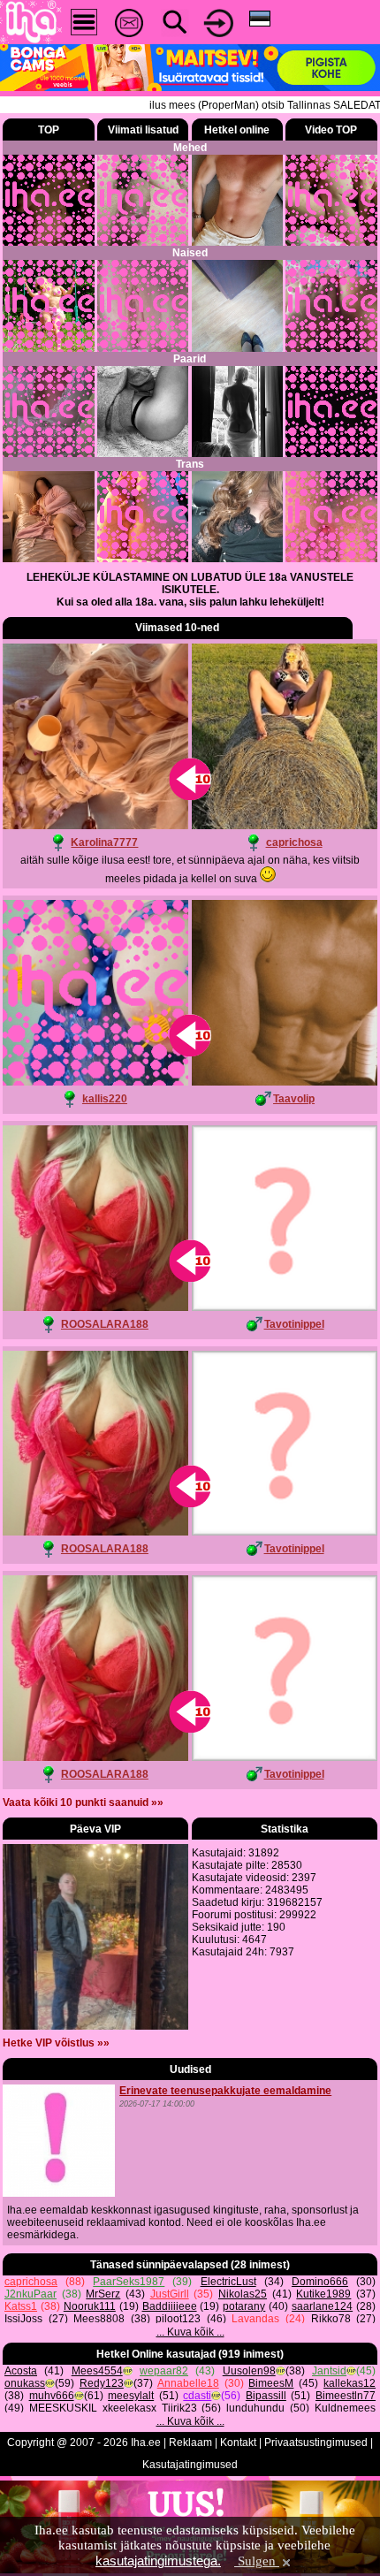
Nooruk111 (90, 2306)
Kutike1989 (323, 2294)
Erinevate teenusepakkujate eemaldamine (225, 2091)
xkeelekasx (129, 2408)
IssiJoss (23, 2319)
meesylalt (131, 2396)
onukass (25, 2383)
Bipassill (266, 2396)
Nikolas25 (243, 2294)
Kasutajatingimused (190, 2465)
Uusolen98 (249, 2371)
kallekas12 (350, 2383)
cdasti (197, 2396)
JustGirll (170, 2294)
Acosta (21, 2371)
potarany (244, 2306)
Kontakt (238, 2443)
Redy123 (102, 2383)
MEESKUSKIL (63, 2408)
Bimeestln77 (346, 2396)
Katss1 (21, 2306)
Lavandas (255, 2319)
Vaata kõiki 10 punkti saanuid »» (83, 1802)
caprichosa (294, 842)
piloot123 (178, 2319)
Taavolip (294, 1099)
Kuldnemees (345, 2408)
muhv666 (52, 2396)
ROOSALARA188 (105, 1324)
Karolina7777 (104, 842)
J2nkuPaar (30, 2294)
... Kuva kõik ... (190, 2332)
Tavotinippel (294, 1324)
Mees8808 (99, 2319)
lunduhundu (255, 2408)
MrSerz (103, 2294)
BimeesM (271, 2383)
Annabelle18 (188, 2383)
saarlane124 (322, 2306)
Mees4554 (97, 2371)
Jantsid (329, 2371)
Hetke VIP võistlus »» (56, 2043)
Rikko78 (331, 2319)
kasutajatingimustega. (158, 2561)
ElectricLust (228, 2282)
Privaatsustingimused (316, 2443)
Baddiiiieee (170, 2306)
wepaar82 (164, 2371)
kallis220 (105, 1099)
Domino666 (320, 2282)
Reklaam (190, 2443)
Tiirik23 (179, 2408)
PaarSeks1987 (129, 2282)
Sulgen (257, 2561)
